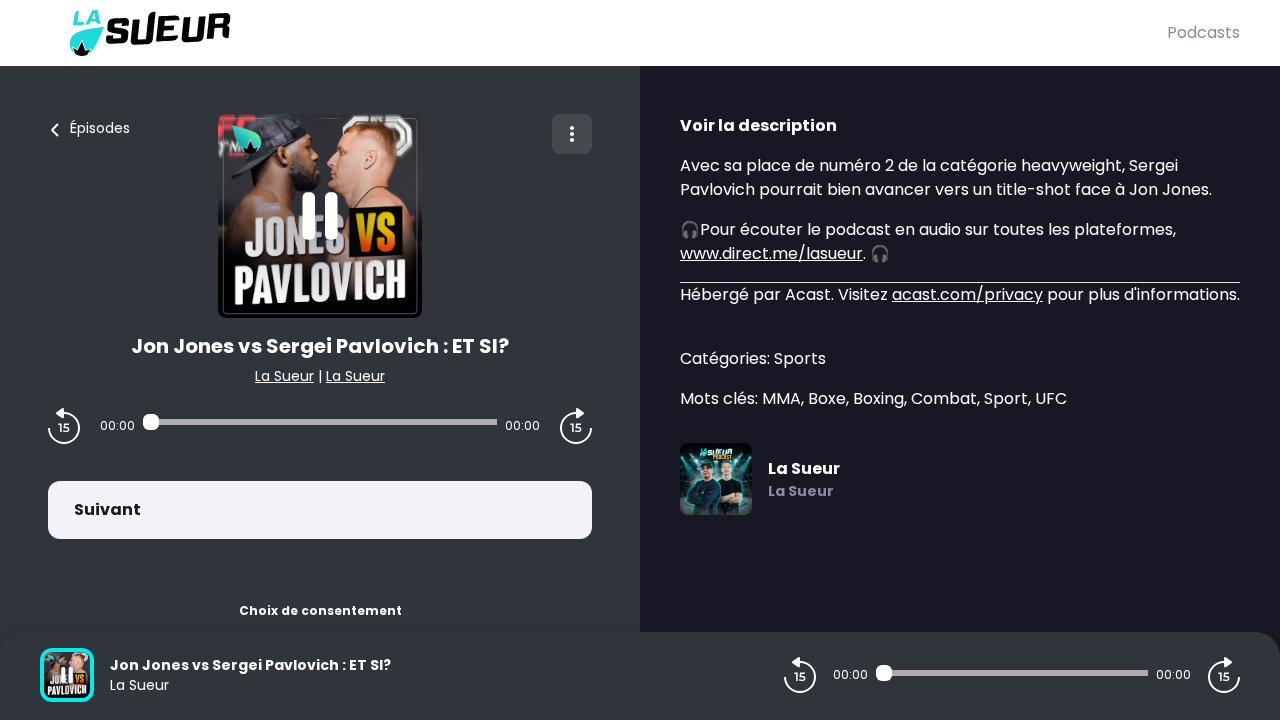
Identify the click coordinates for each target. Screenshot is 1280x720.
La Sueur (284, 376)
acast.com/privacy (967, 294)
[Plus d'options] (572, 134)
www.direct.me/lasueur (771, 253)
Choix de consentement (320, 610)
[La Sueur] (603, 33)
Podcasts (1203, 32)
